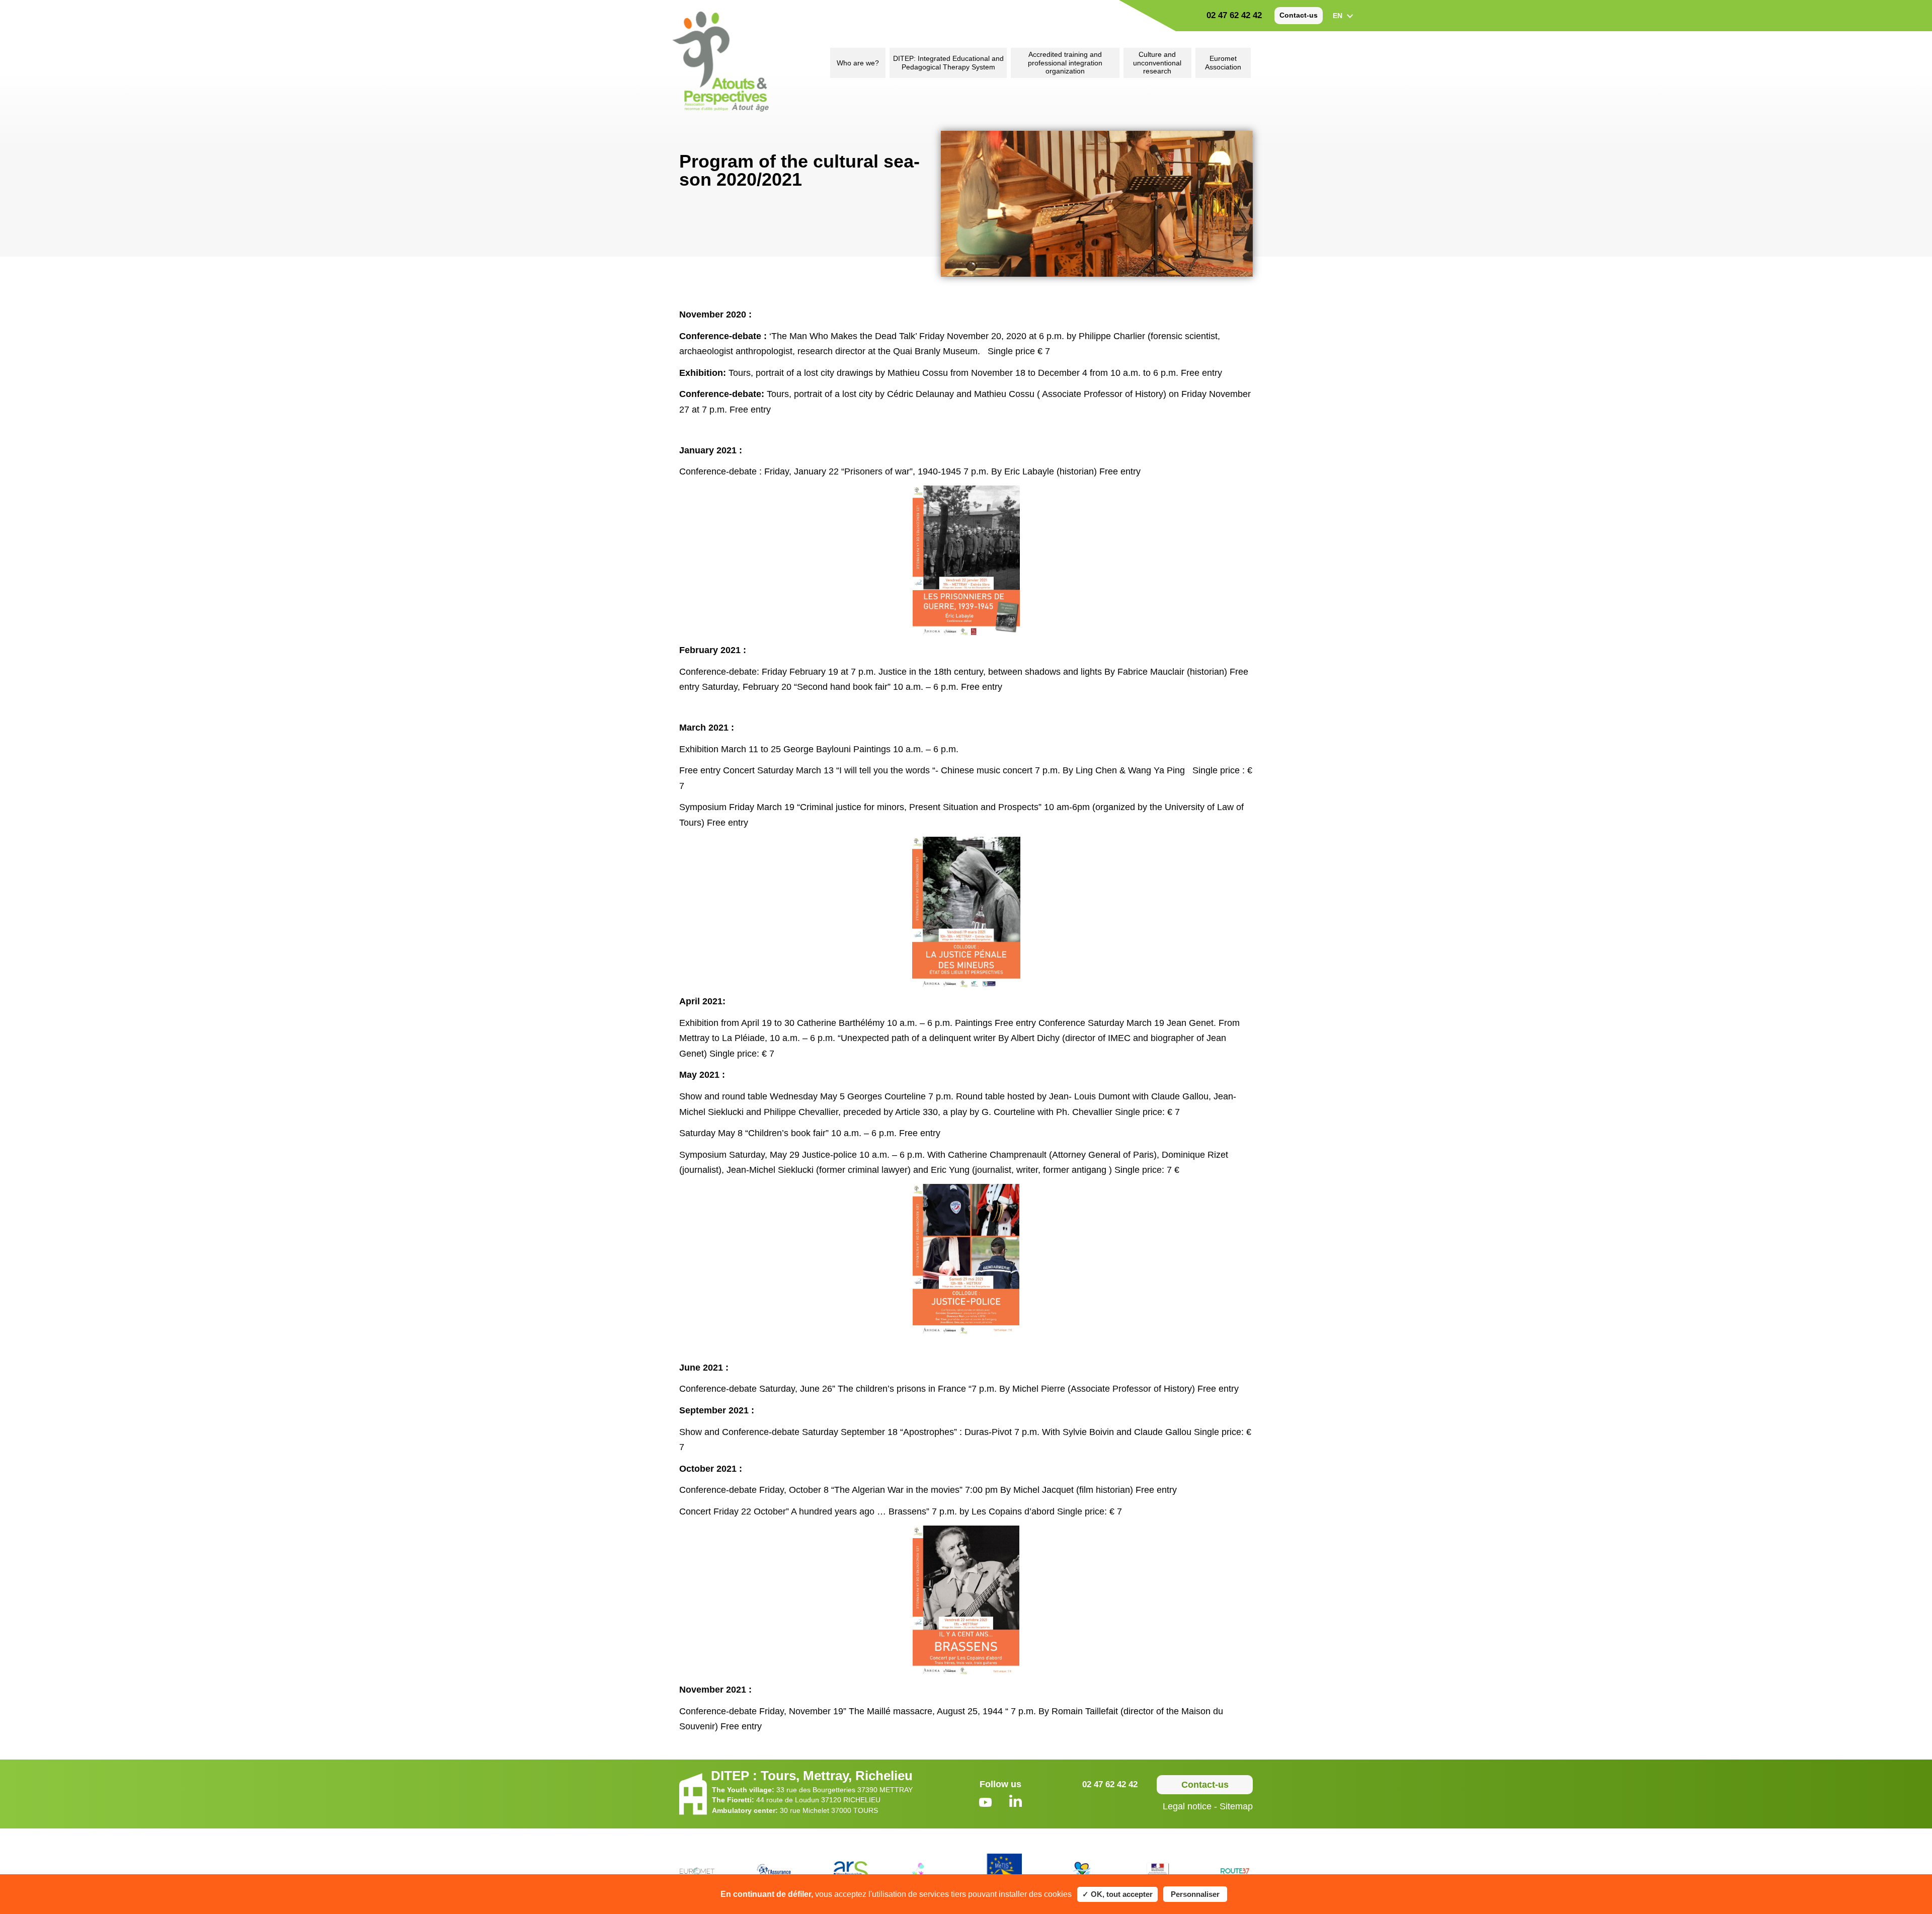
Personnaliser (1195, 1894)
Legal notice (1187, 1806)
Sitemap (1236, 1806)
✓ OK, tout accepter (1117, 1894)
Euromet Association (1223, 63)
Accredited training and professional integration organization (1065, 63)
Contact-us (1299, 15)
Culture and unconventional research (1157, 63)
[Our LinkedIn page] (1016, 1802)
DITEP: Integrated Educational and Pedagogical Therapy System (948, 63)
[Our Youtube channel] (985, 1804)
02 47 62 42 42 (1234, 15)
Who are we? (858, 63)
